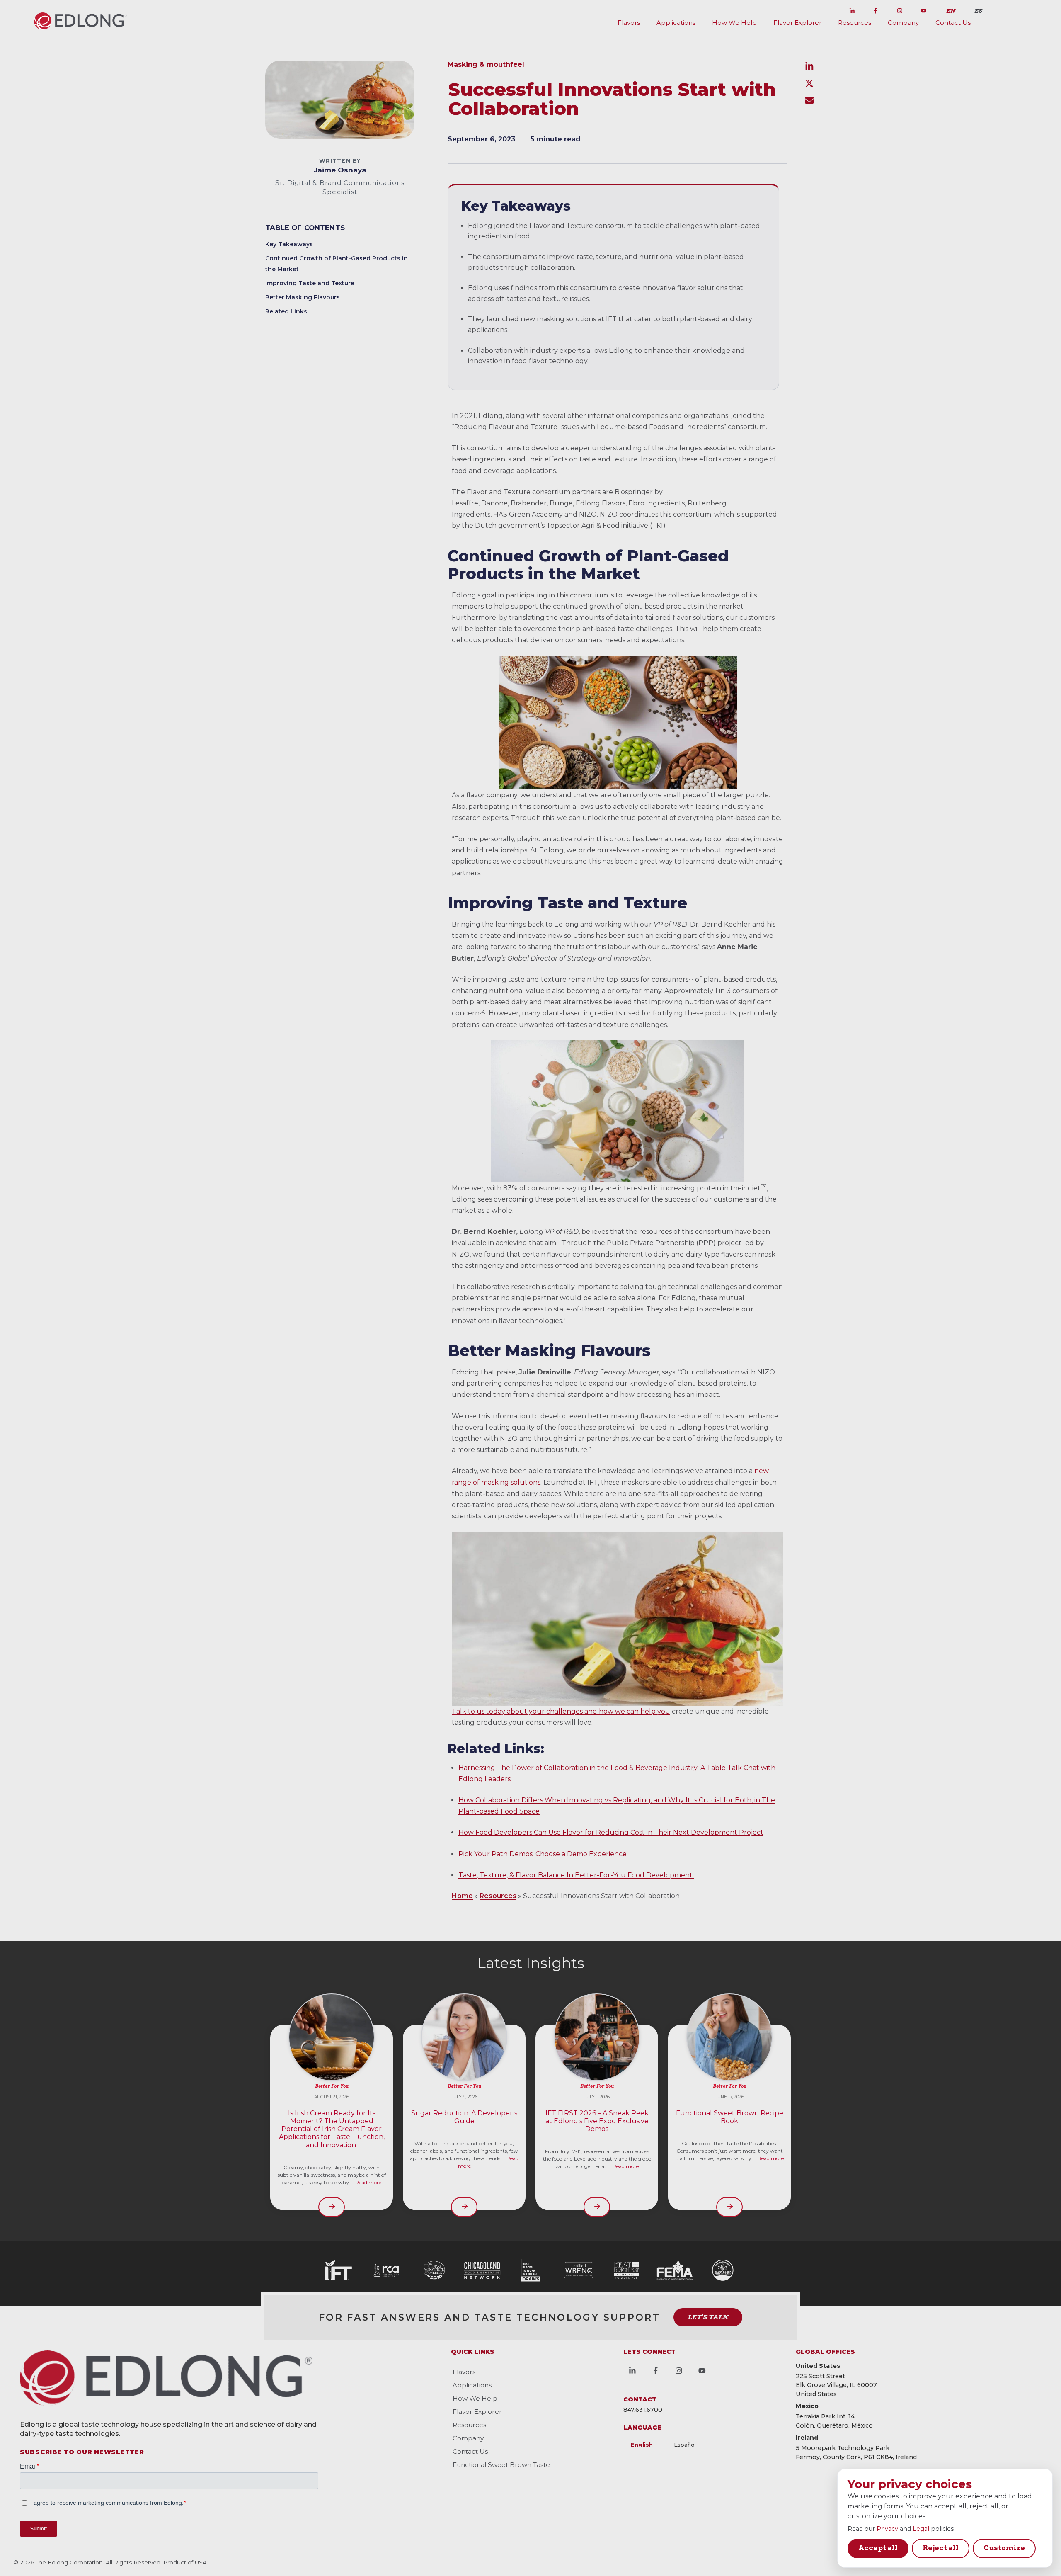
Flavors (629, 23)
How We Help (734, 23)
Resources (855, 23)
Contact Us (953, 23)
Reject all (941, 2548)
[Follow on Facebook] (876, 9)
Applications (676, 23)
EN (951, 11)
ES (978, 11)
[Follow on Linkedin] (852, 9)
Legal (921, 2529)
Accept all (878, 2548)
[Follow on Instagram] (900, 9)
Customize (1004, 2548)
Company (903, 23)
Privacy (887, 2529)
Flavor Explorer (797, 23)
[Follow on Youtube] (923, 9)
